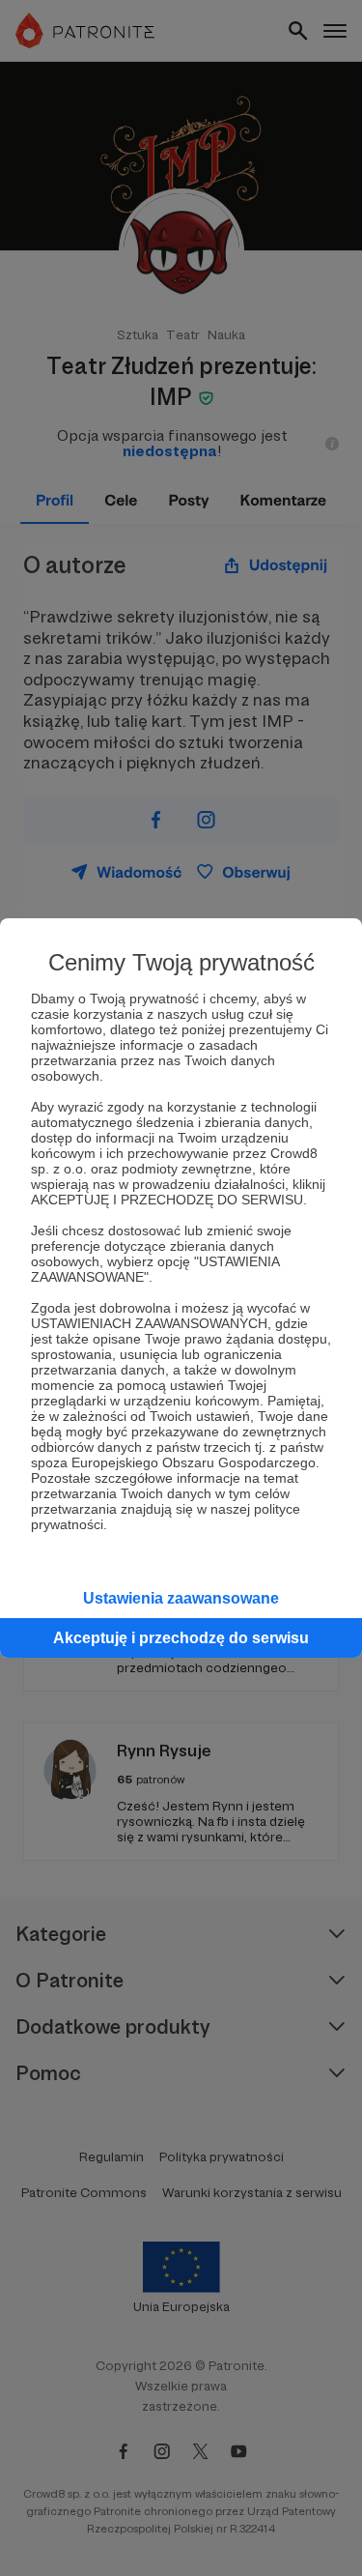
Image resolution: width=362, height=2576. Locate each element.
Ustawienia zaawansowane (181, 1598)
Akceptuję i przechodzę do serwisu (181, 1638)
